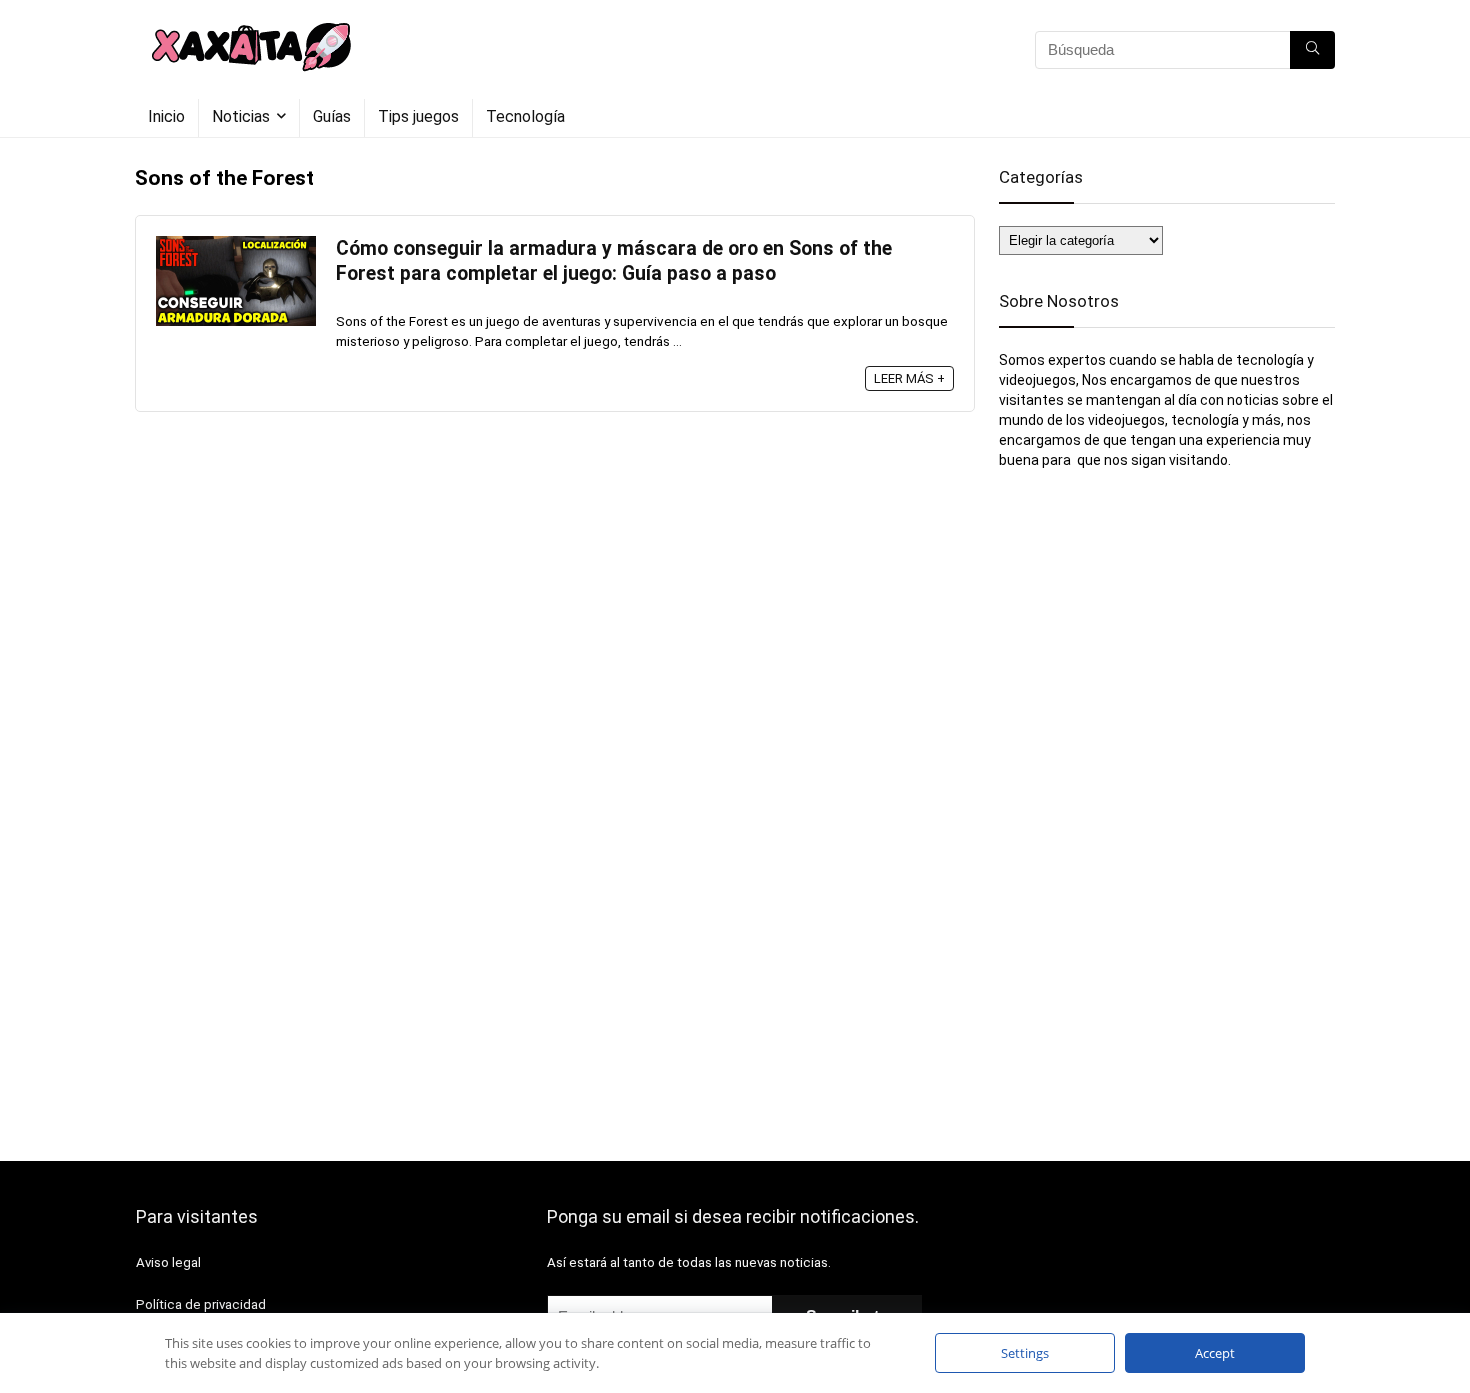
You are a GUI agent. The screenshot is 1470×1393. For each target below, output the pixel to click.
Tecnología (525, 116)
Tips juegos (418, 116)
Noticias (241, 116)
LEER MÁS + (909, 378)
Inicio (166, 116)
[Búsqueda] (1312, 50)
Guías (332, 116)
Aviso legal (168, 1262)
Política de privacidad (201, 1304)
